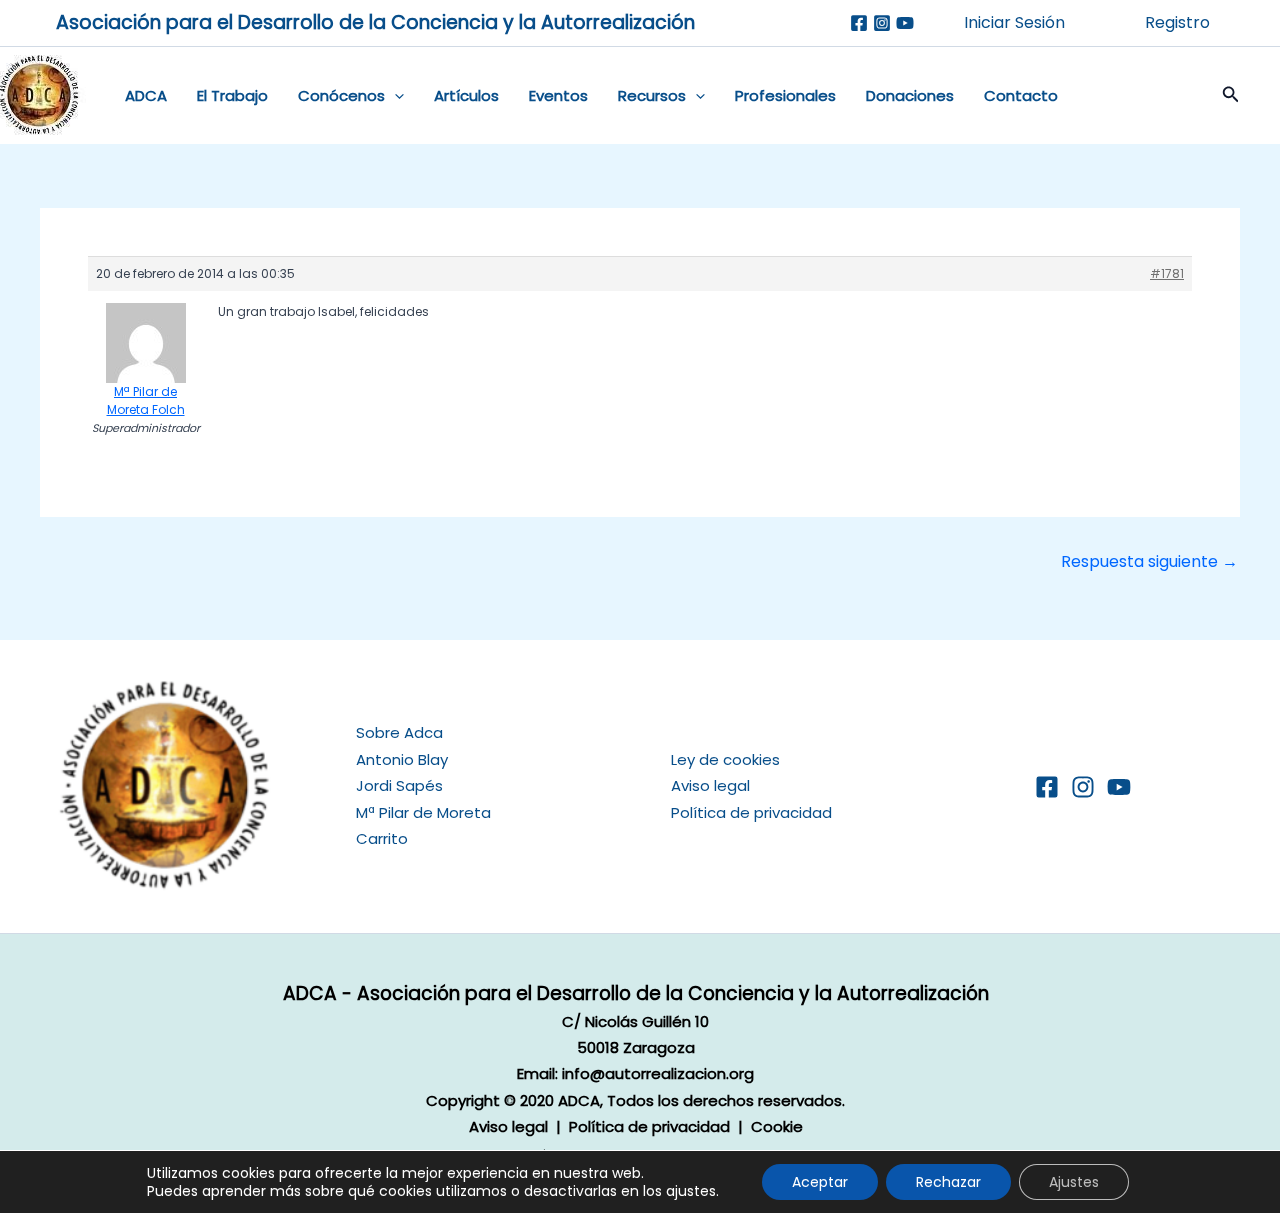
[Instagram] (882, 23)
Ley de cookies (725, 759)
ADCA (146, 95)
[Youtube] (905, 23)
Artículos (466, 95)
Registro (1177, 22)
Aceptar (820, 1182)
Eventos (558, 95)
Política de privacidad (751, 812)
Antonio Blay (402, 759)
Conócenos (341, 95)
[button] (394, 96)
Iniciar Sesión (1014, 22)
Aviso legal (710, 785)
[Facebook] (859, 23)
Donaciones (910, 95)
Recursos (652, 95)
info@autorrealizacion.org (658, 1073)
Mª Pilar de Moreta (423, 812)
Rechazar (948, 1182)
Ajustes (1074, 1182)
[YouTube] (1119, 787)
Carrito (382, 838)
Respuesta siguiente (1149, 562)
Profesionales (785, 95)
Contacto (1021, 95)
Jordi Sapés (399, 785)
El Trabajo (232, 95)
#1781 (1167, 273)
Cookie (777, 1126)
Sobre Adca (399, 732)
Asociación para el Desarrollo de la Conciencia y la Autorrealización (375, 22)
